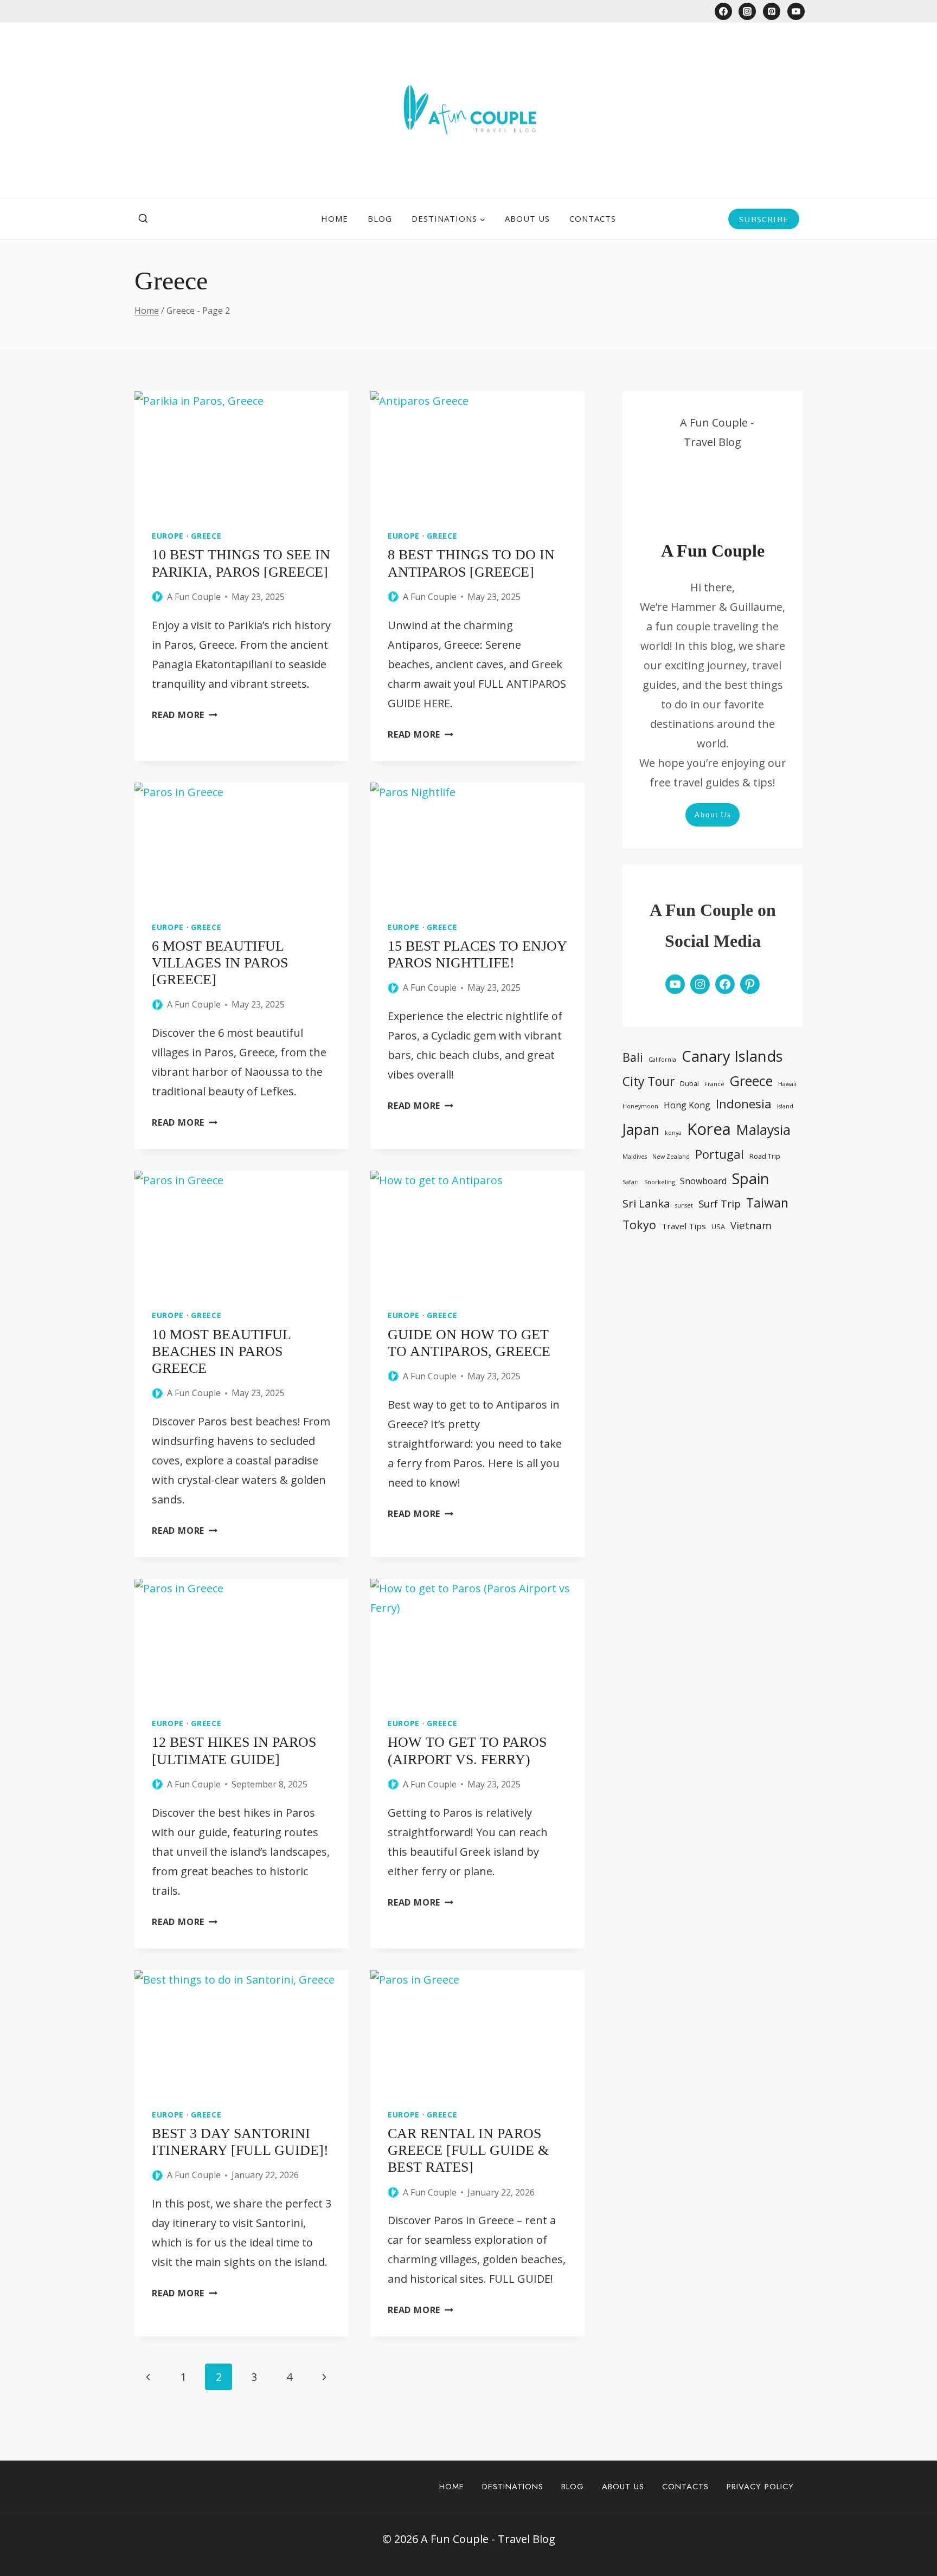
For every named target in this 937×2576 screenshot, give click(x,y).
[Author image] (157, 597)
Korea (709, 1129)
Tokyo (639, 1225)
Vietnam (751, 1225)
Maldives (635, 1157)
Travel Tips (684, 1226)
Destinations (513, 2487)
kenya (673, 1133)
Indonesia (744, 1103)
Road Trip (765, 1156)
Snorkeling (659, 1182)
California (662, 1060)
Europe (168, 536)
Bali (633, 1057)
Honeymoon (640, 1106)
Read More (185, 715)
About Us (527, 218)
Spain (751, 1179)
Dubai (689, 1083)
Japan (641, 1129)
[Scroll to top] (907, 2529)
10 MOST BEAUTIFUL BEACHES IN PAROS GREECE (221, 1351)
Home (335, 218)
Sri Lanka (646, 1203)
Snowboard (703, 1181)
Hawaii (787, 1084)
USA (718, 1226)
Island (785, 1106)
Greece (206, 536)
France (714, 1084)
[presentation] (242, 451)
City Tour (649, 1082)
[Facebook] (723, 11)
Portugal (720, 1154)
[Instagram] (747, 11)
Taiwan (767, 1203)
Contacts (593, 218)
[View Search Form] (143, 219)
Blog (380, 218)
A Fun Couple (194, 597)
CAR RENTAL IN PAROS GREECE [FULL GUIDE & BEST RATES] (468, 2150)
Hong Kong (687, 1105)
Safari (631, 1182)
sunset (684, 1205)
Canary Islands (732, 1056)
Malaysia (763, 1129)
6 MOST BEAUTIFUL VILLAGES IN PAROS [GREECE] (220, 963)
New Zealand (671, 1157)
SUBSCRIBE (764, 219)
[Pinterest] (772, 11)
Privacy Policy (760, 2487)
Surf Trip (720, 1203)
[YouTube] (796, 11)
